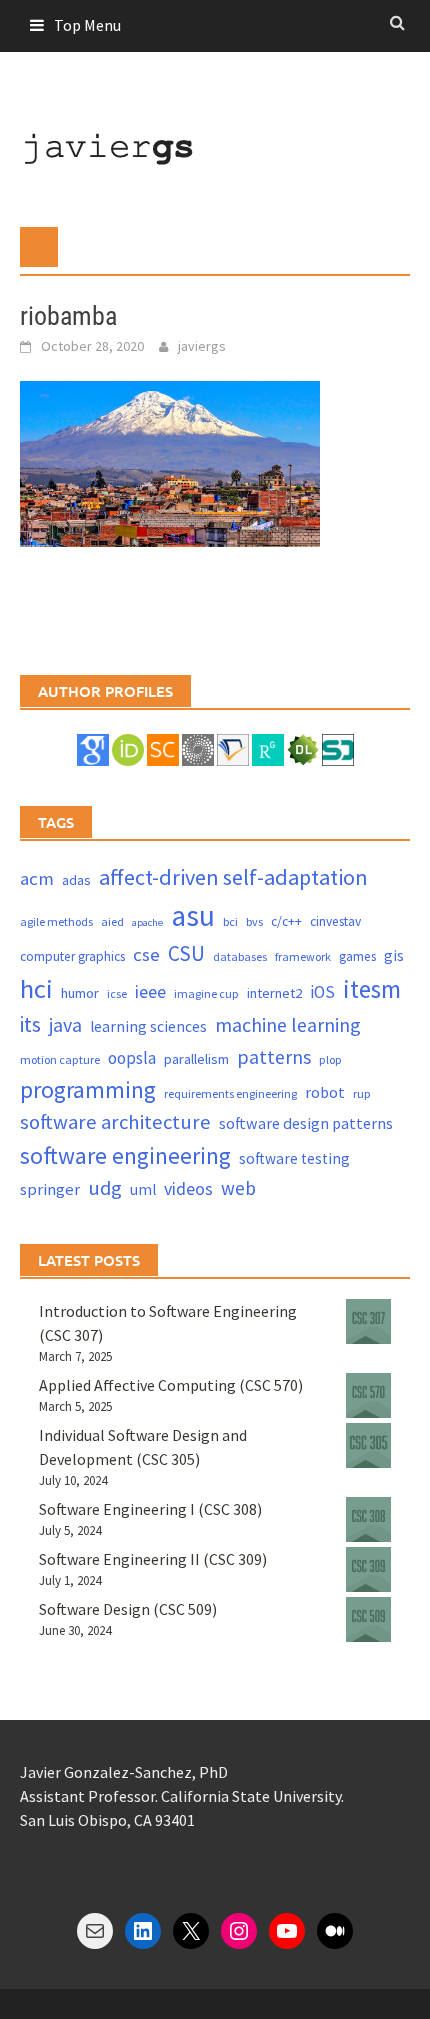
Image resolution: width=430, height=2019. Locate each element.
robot (325, 1092)
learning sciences (148, 1026)
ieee (150, 991)
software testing (294, 1158)
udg (105, 1188)
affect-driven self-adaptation (233, 877)
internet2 (274, 993)
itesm (372, 989)
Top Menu (87, 25)
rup (362, 1093)
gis (394, 955)
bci (230, 921)
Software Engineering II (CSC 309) (153, 1559)
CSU (186, 953)
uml (143, 1189)
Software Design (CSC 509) (128, 1609)
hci (36, 988)
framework (303, 956)
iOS (322, 992)
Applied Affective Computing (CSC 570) (171, 1385)
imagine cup (206, 993)
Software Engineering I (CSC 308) (150, 1509)
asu (193, 915)
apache (147, 922)
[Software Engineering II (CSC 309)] (368, 1569)
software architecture (115, 1122)
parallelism (196, 1059)
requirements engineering (230, 1093)
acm (37, 878)
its (30, 1024)
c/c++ (286, 921)
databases (240, 956)
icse (117, 993)
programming (88, 1089)
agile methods (56, 921)
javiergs (202, 346)
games (357, 956)
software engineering (125, 1155)
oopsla (132, 1058)
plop (330, 1059)
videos (188, 1188)
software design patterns (306, 1123)
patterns (274, 1056)
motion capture (60, 1059)
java (65, 1024)
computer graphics (72, 956)
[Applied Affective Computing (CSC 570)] (368, 1395)
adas (76, 880)
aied (112, 921)
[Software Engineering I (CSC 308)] (368, 1519)
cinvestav (335, 921)
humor (80, 993)
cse (146, 954)
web (238, 1188)
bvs (254, 921)
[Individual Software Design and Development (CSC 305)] (368, 1445)
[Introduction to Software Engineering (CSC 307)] (368, 1321)
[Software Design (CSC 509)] (368, 1619)
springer (50, 1189)
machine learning (288, 1024)
